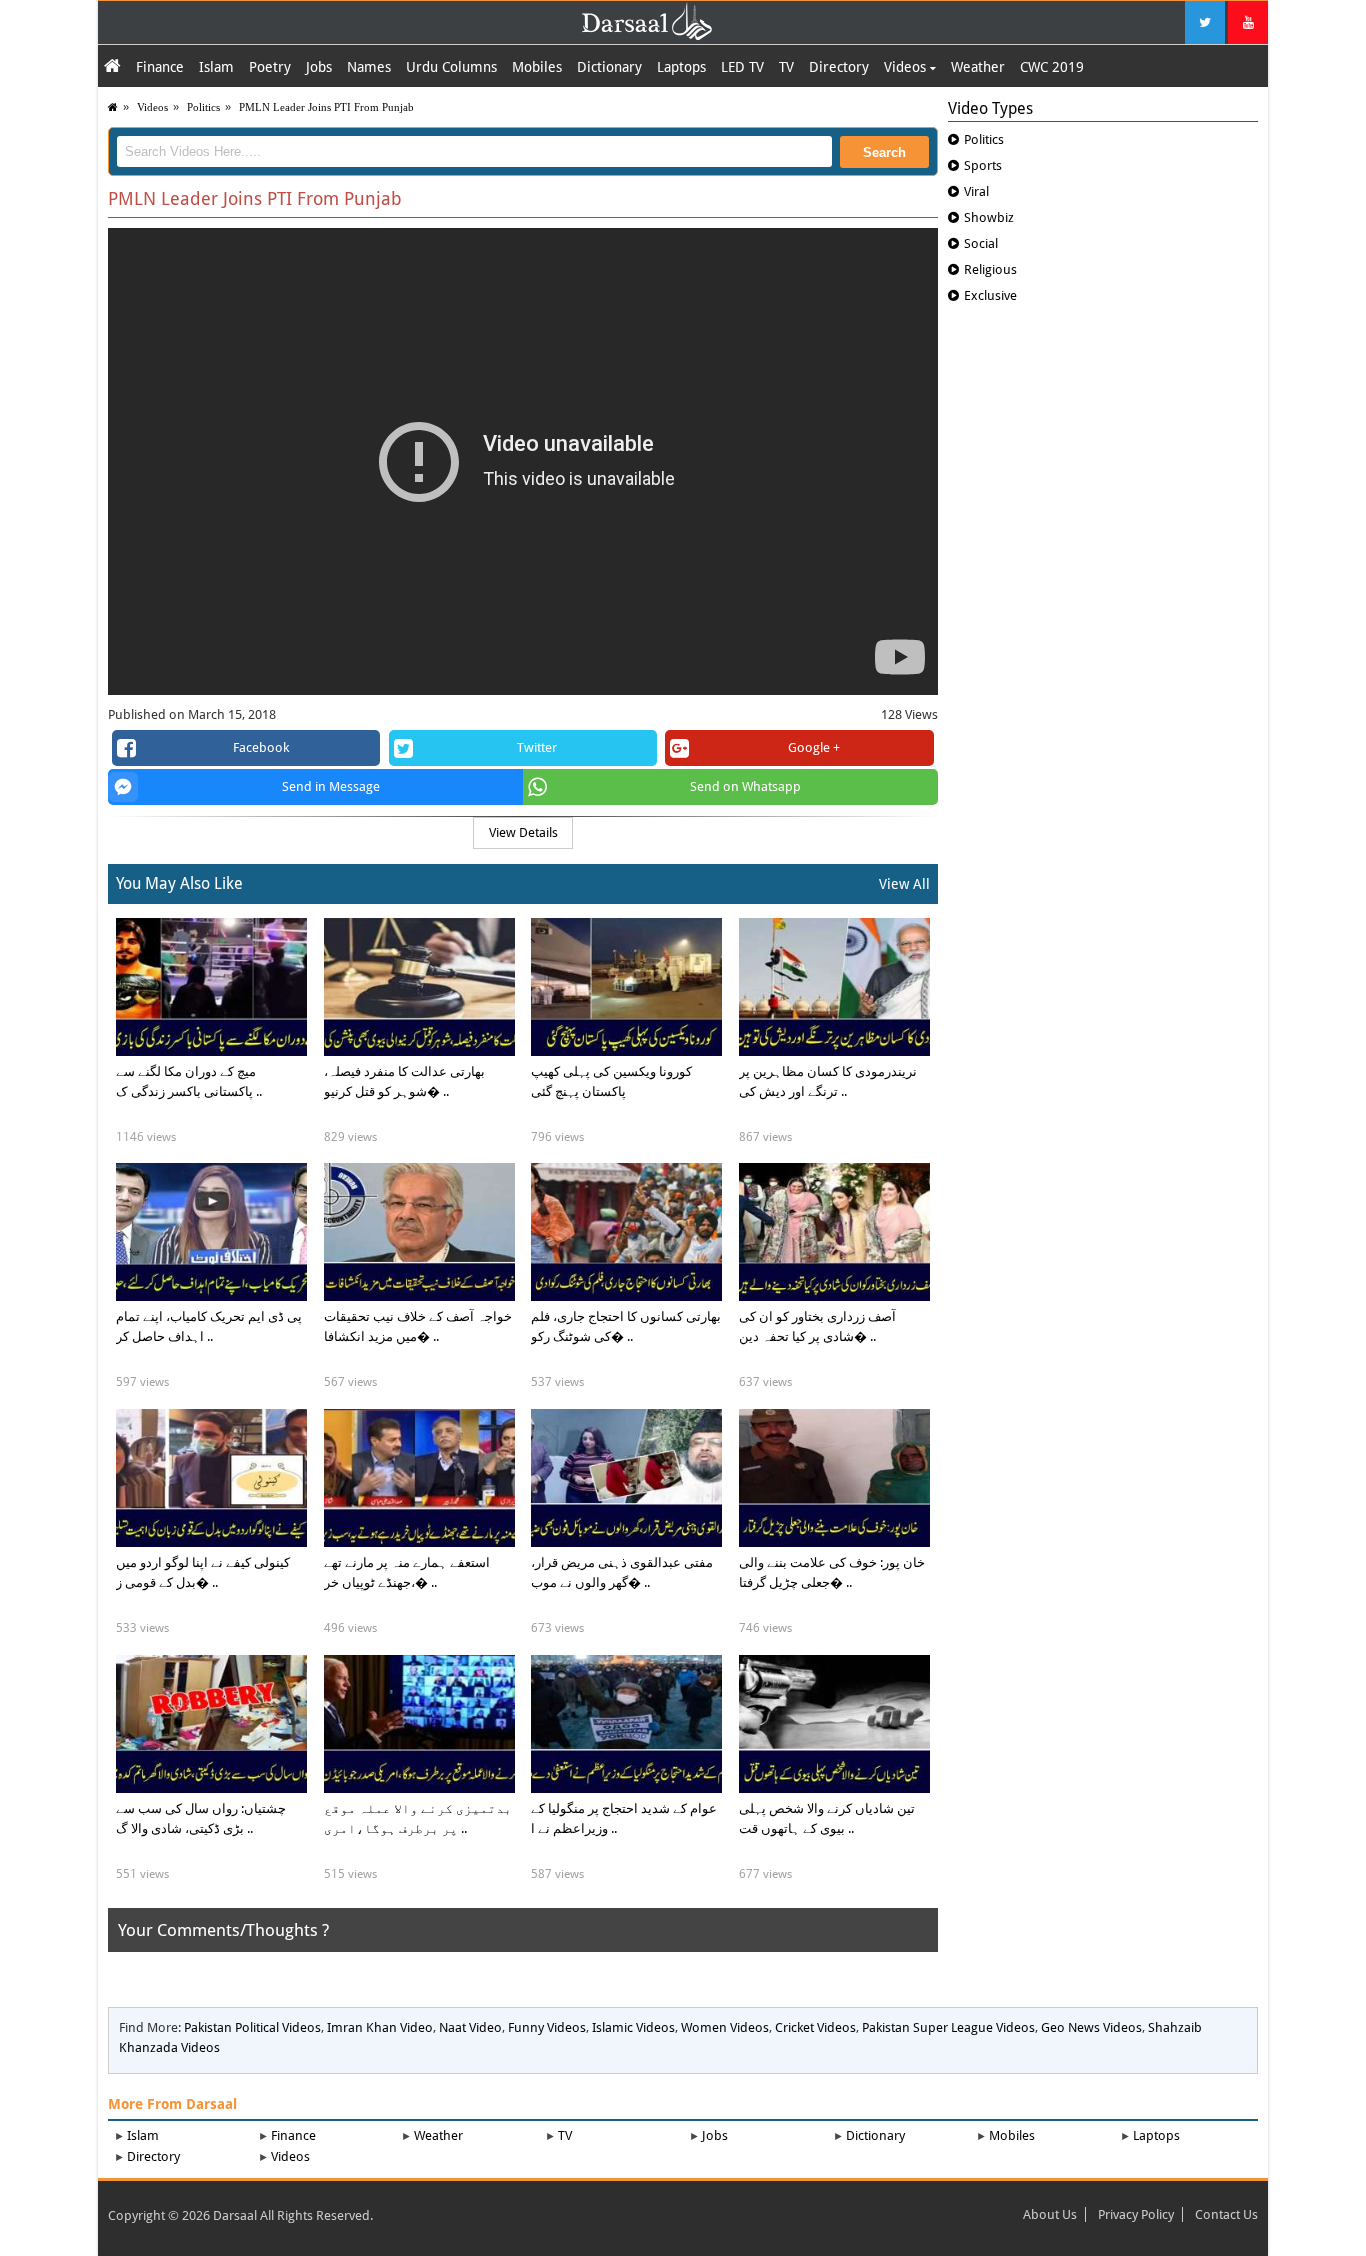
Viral (976, 191)
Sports (983, 165)
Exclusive (990, 295)
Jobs (319, 67)
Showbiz (989, 217)
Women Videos (725, 2027)
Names (369, 67)
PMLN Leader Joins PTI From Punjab (326, 107)
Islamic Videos (633, 2027)
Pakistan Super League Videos (948, 2027)
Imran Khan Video (380, 2027)
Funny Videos (547, 2027)
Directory (839, 67)
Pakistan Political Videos (252, 2027)
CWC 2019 (1052, 67)
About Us (1050, 2214)
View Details (523, 832)
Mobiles (537, 67)
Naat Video (470, 2027)
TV (786, 67)
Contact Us (1226, 2214)
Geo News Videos (1091, 2027)
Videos (907, 67)
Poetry (270, 67)
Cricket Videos (815, 2027)
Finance (160, 67)
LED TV (742, 67)
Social (981, 243)
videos (152, 107)
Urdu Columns (451, 67)
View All (904, 884)
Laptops (681, 67)
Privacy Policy (1136, 2214)
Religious (990, 269)
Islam (216, 67)
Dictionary (609, 67)
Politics (203, 107)
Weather (978, 67)
